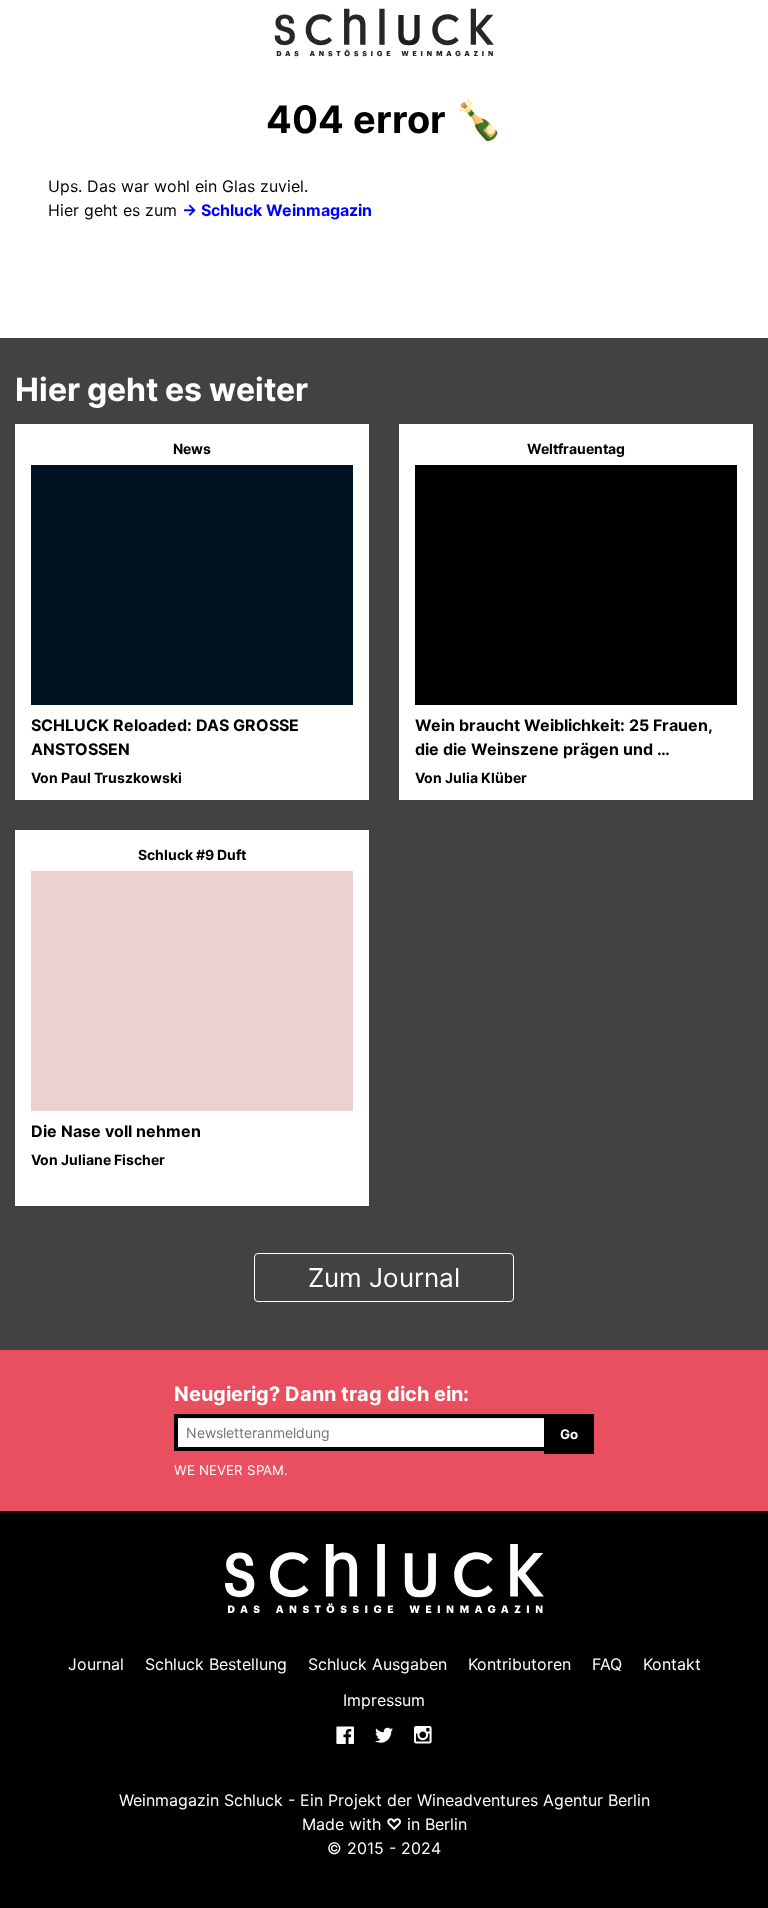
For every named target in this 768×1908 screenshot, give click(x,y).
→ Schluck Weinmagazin (277, 210)
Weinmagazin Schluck (201, 1800)
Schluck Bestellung (216, 1664)
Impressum (384, 1700)
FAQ (607, 1664)
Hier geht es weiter (161, 389)
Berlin (446, 1824)
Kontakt (672, 1664)
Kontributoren (519, 1664)
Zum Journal (384, 1277)
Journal (96, 1664)
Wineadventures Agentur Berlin (533, 1800)
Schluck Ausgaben (377, 1664)
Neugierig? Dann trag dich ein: (321, 1394)
